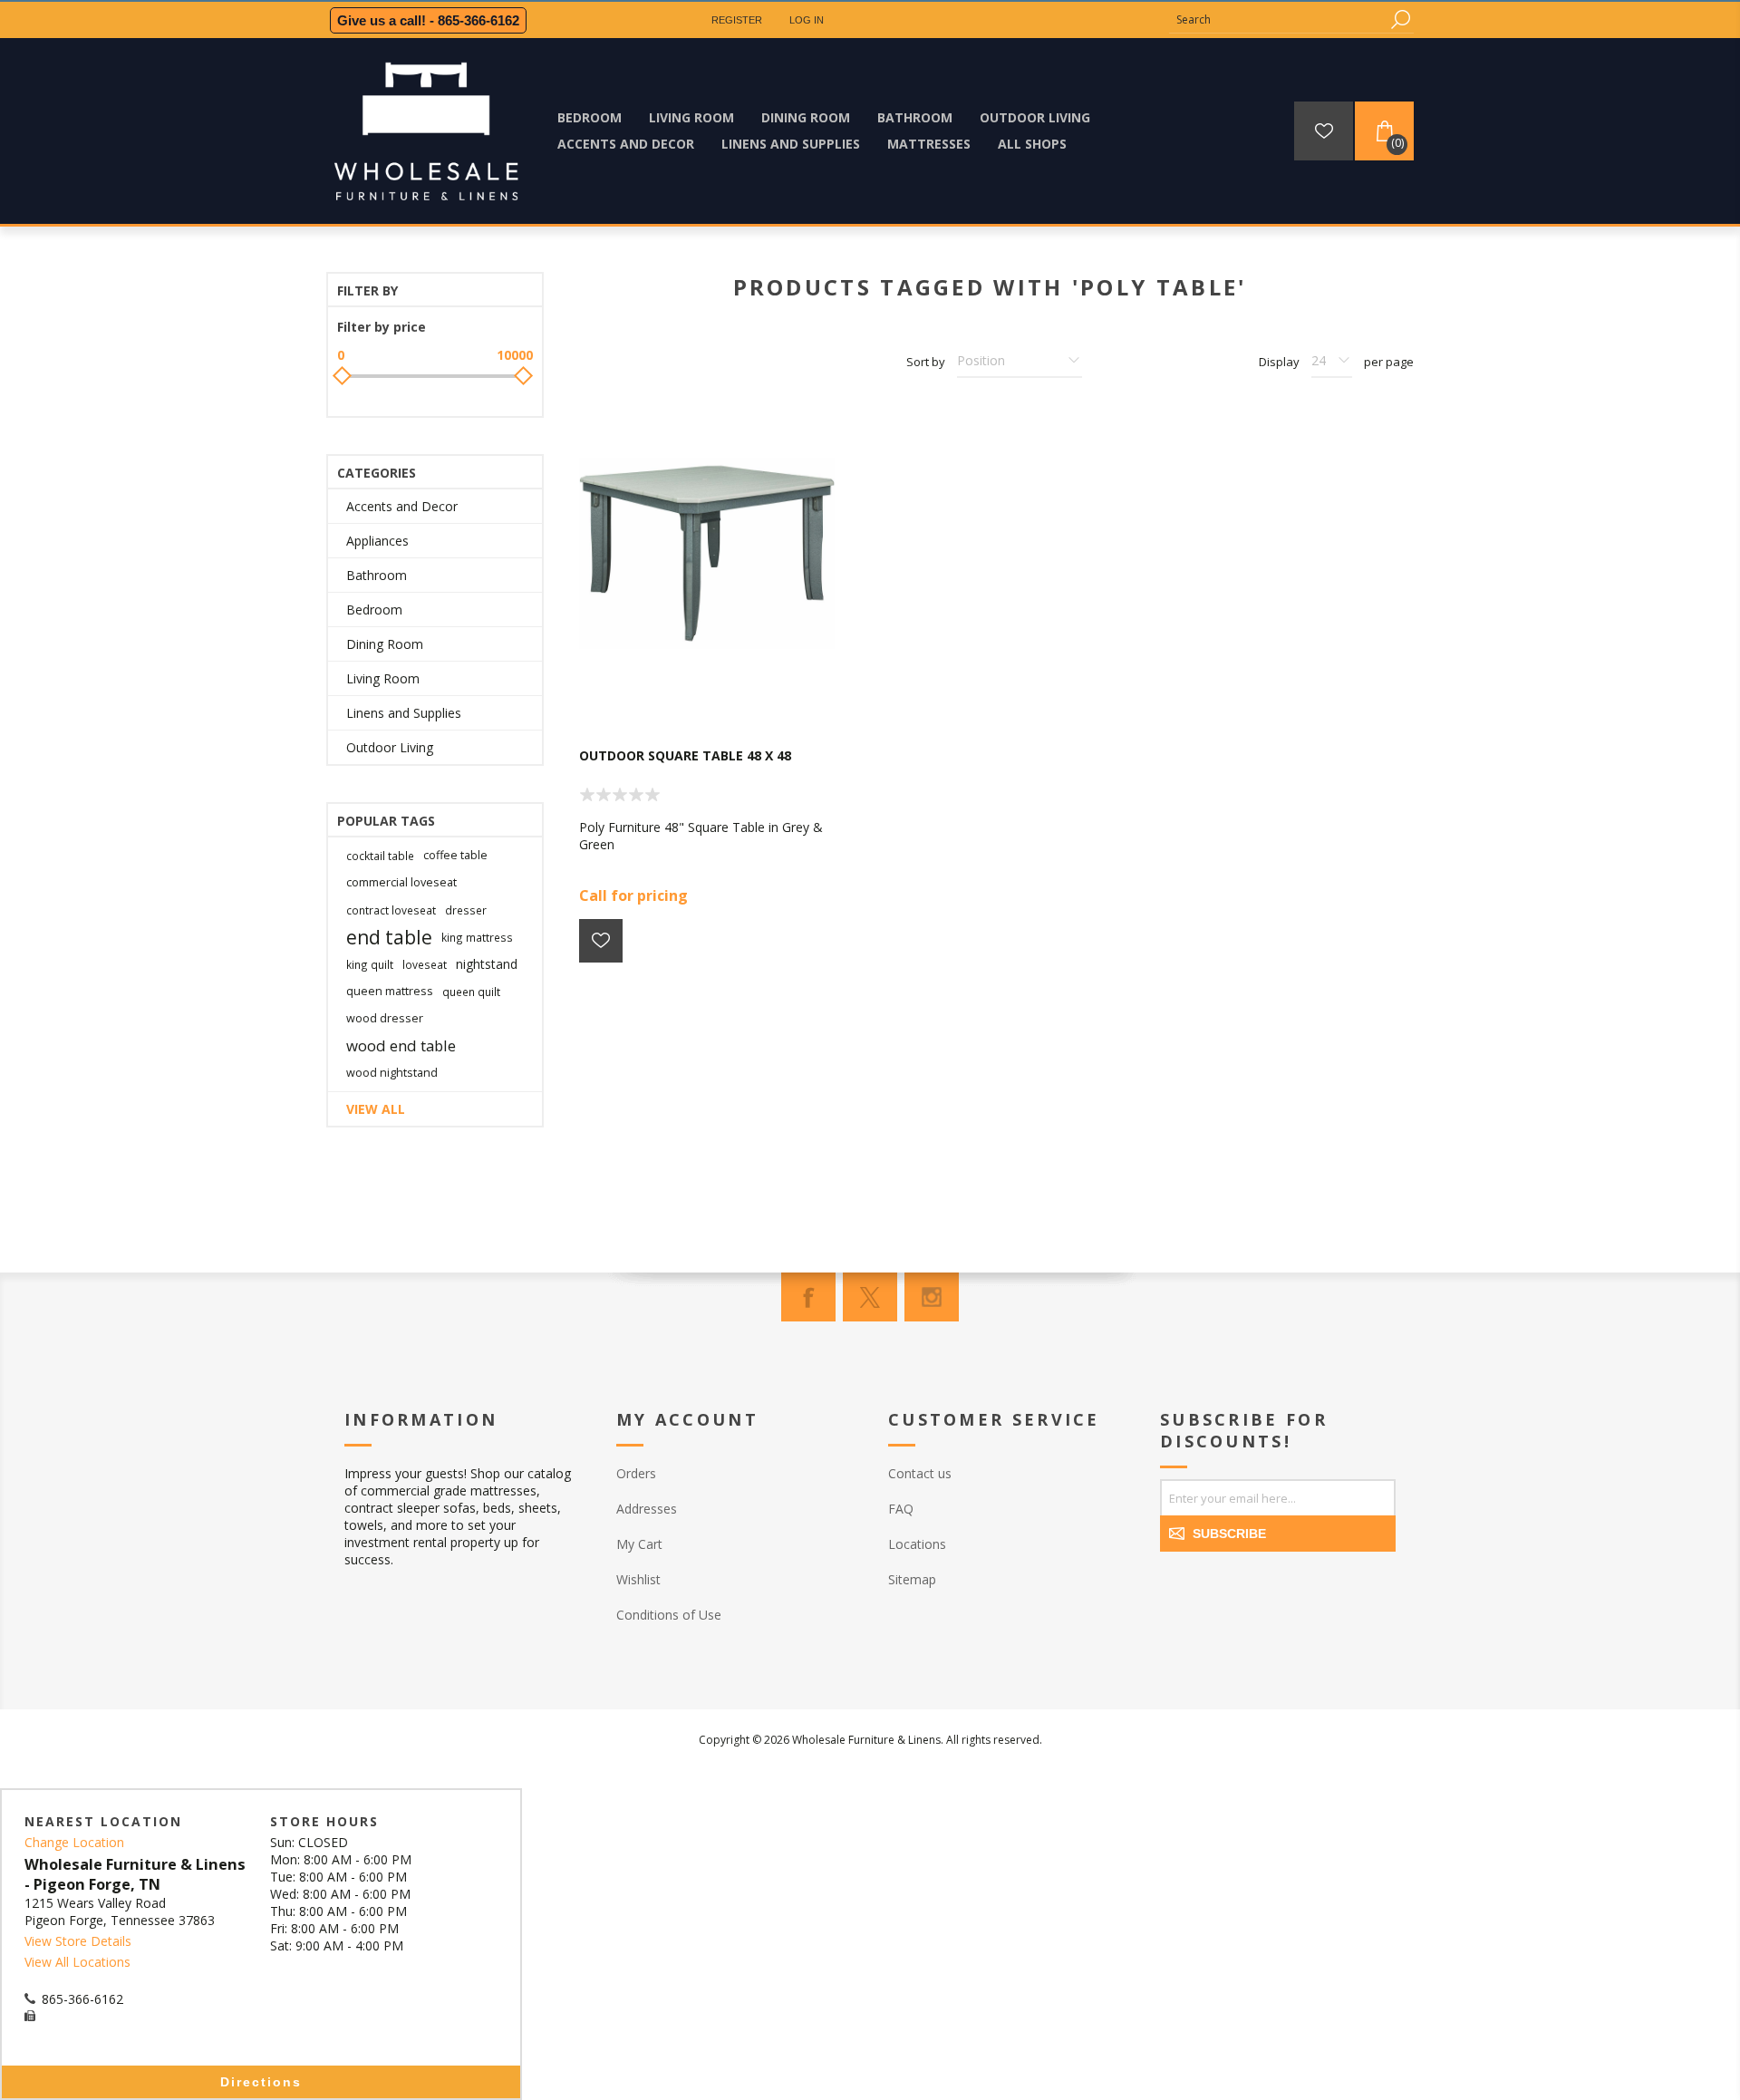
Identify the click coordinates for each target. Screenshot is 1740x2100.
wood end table (401, 1045)
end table (389, 937)
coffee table (455, 855)
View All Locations (77, 1962)
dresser (466, 910)
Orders (636, 1473)
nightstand (487, 964)
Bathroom (377, 575)
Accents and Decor (402, 506)
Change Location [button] (74, 1842)
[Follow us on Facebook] (808, 1297)
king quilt (370, 964)
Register (737, 20)
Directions (261, 2082)
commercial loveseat (401, 882)
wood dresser (385, 1018)
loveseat (425, 964)
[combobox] (1278, 19)
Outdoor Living (390, 747)
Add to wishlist (601, 941)
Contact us (920, 1473)
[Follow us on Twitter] (870, 1297)
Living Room (383, 678)
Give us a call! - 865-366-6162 (428, 20)
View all (376, 1109)
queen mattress (390, 991)
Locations (917, 1544)
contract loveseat (391, 910)
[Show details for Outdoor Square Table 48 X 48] (707, 554)
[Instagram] (932, 1297)
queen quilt (471, 992)
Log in (807, 20)
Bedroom (374, 610)
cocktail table (380, 856)
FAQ (901, 1509)
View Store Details (78, 1941)
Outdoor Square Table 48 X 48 (685, 755)
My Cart (639, 1544)
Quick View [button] (716, 694)
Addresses (647, 1509)
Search (1400, 19)
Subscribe (1229, 1534)
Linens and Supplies (404, 713)
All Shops (1032, 144)
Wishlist (638, 1579)
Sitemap (912, 1579)
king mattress (477, 937)
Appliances (377, 541)
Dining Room (385, 644)
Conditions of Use (669, 1615)
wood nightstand (392, 1073)
